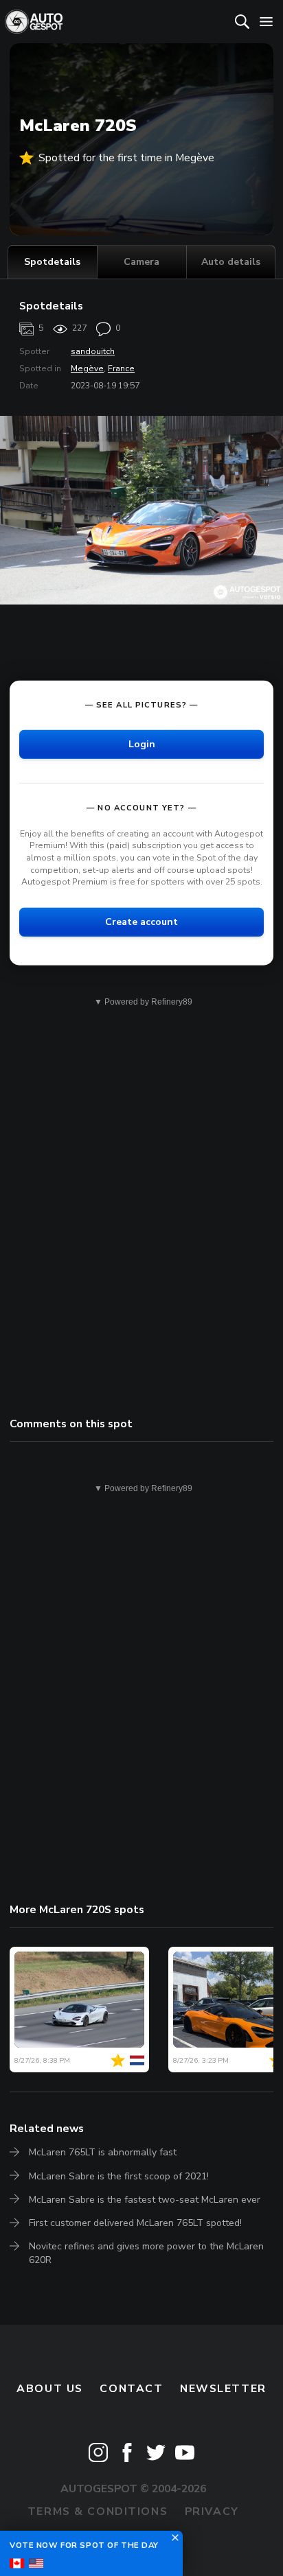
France (121, 368)
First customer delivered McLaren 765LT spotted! (135, 2223)
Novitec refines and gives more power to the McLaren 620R (146, 2253)
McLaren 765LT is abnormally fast (103, 2152)
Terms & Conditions (98, 2511)
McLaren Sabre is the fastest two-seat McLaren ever (145, 2200)
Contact (131, 2389)
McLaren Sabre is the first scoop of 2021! (119, 2176)
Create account (141, 921)
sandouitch (93, 351)
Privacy (212, 2511)
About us (50, 2389)
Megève (87, 368)
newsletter (223, 2389)
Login (142, 744)
